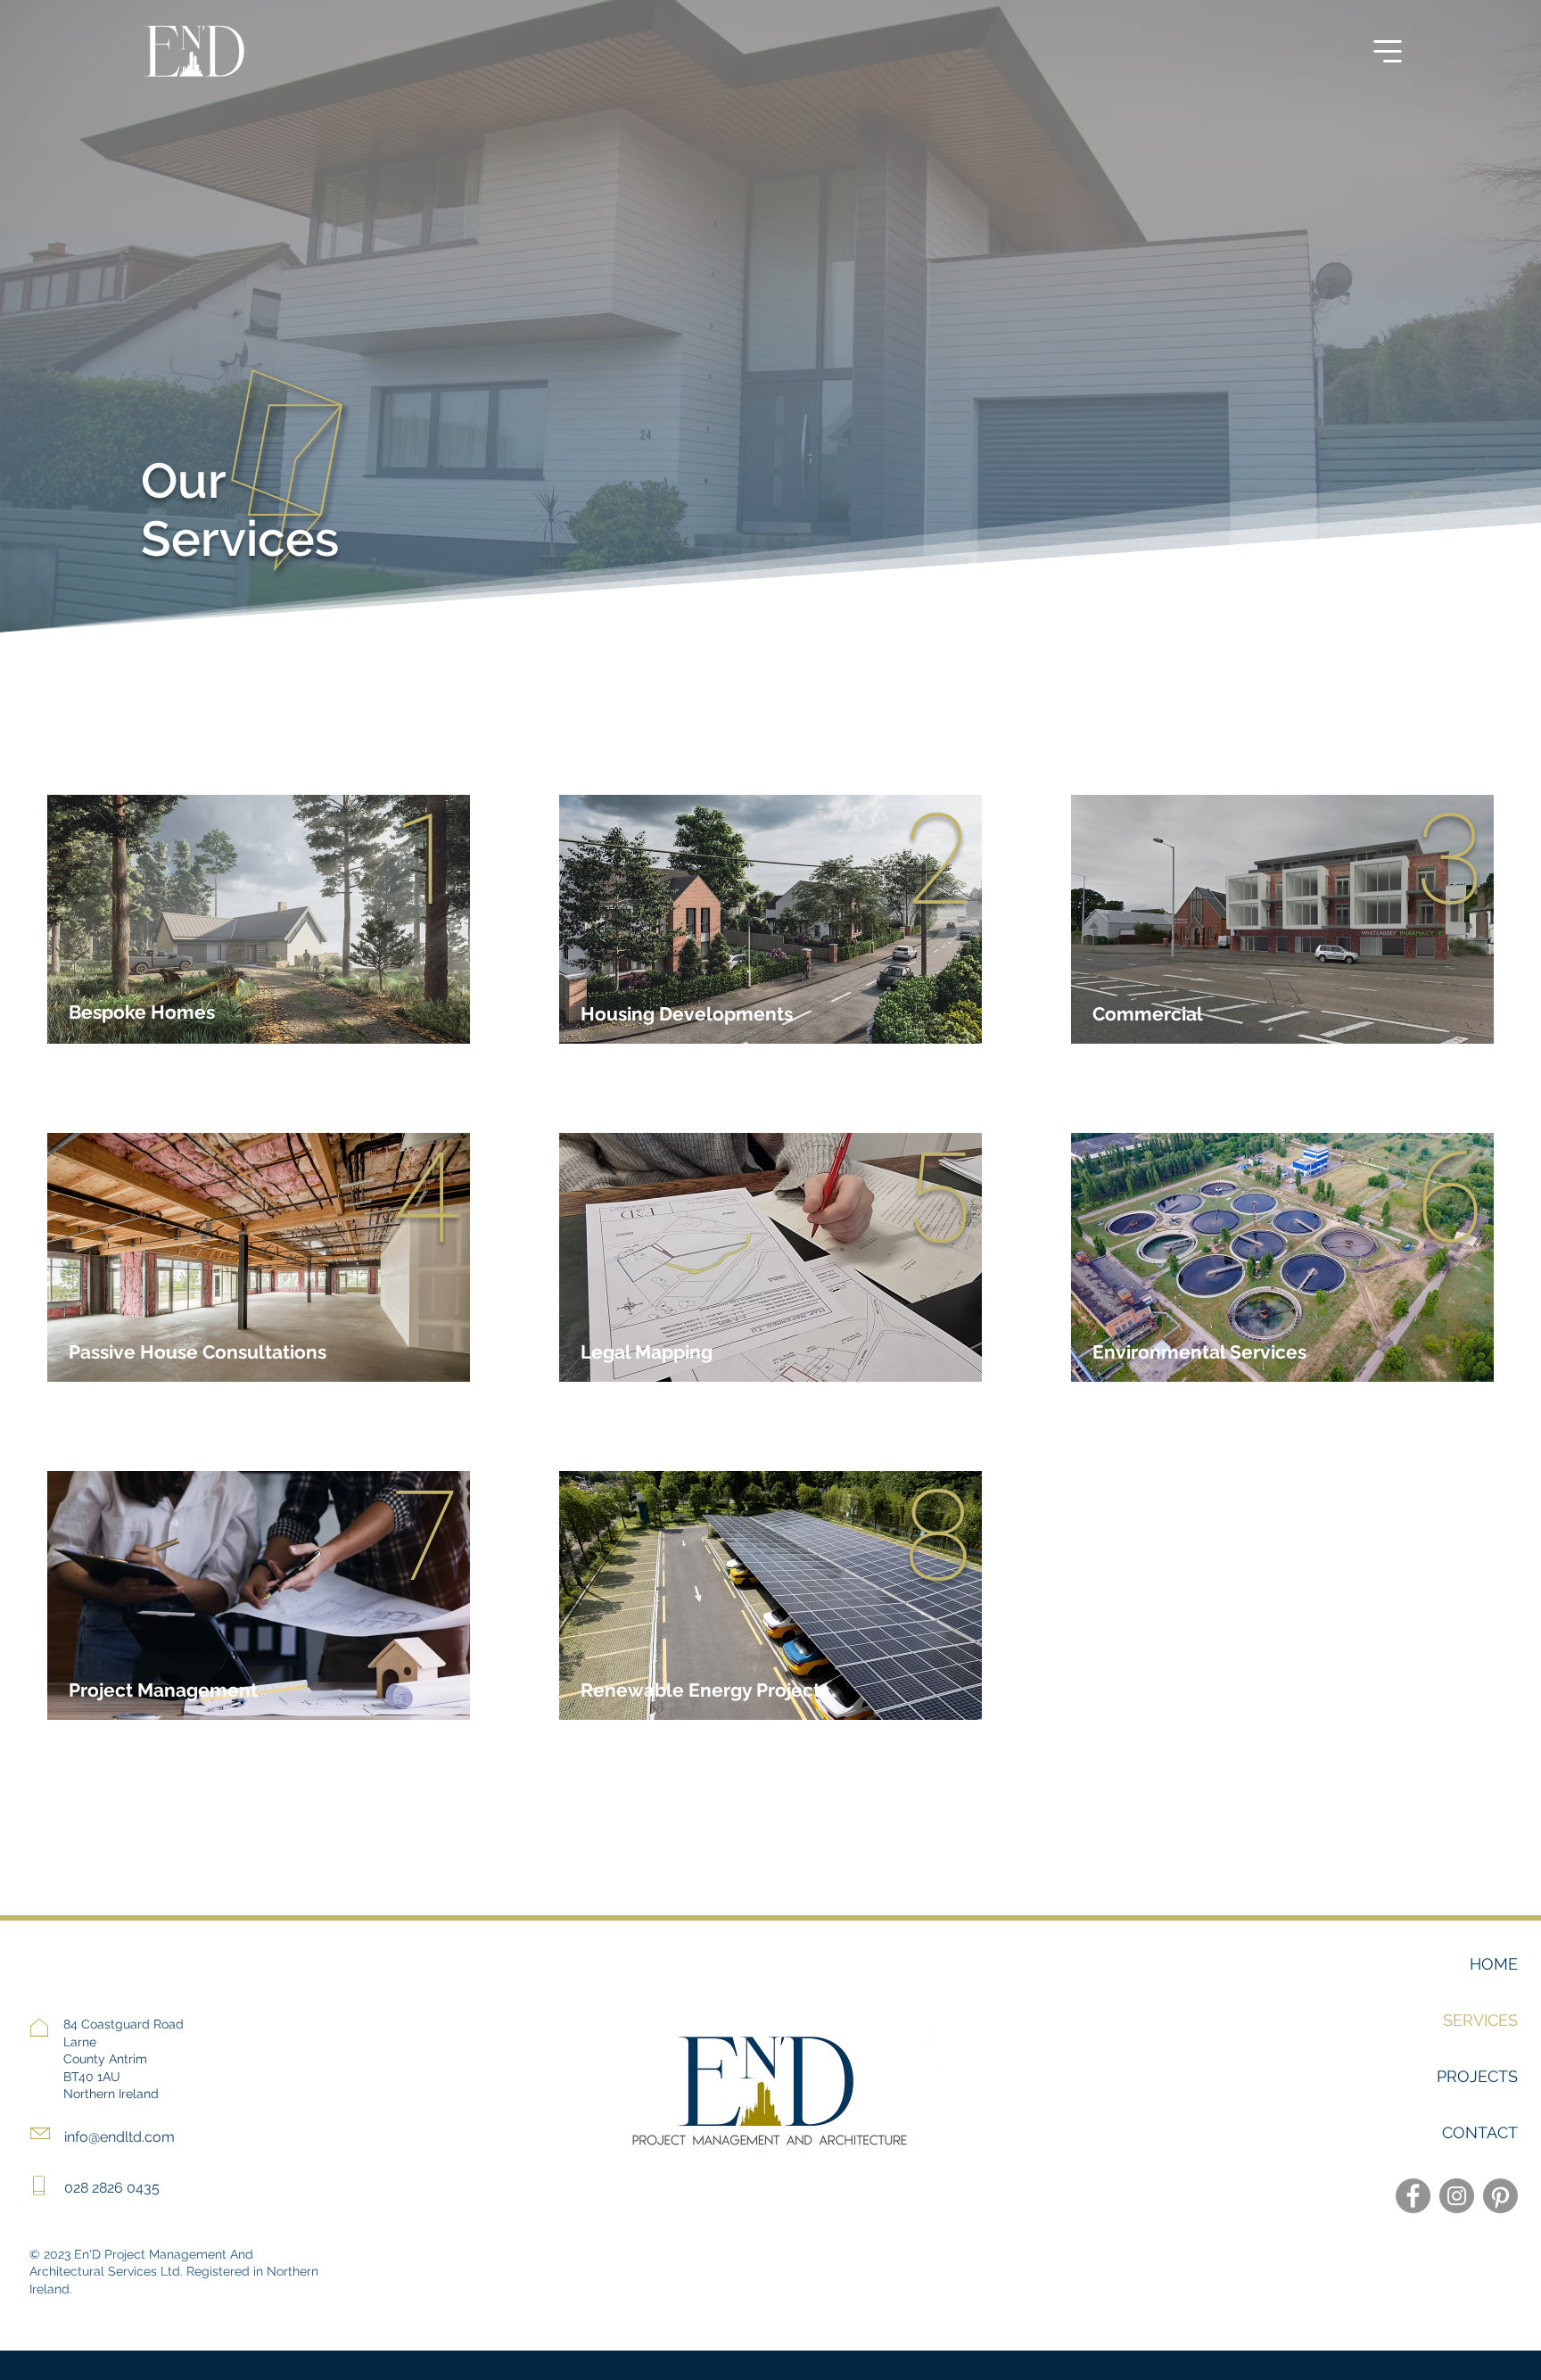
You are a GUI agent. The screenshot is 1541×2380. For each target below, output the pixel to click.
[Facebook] (1413, 2196)
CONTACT (1480, 2132)
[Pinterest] (1500, 2196)
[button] (1388, 51)
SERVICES (1480, 2020)
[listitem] (259, 919)
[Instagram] (1457, 2196)
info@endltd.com (119, 2137)
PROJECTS (1477, 2076)
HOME (1494, 1964)
